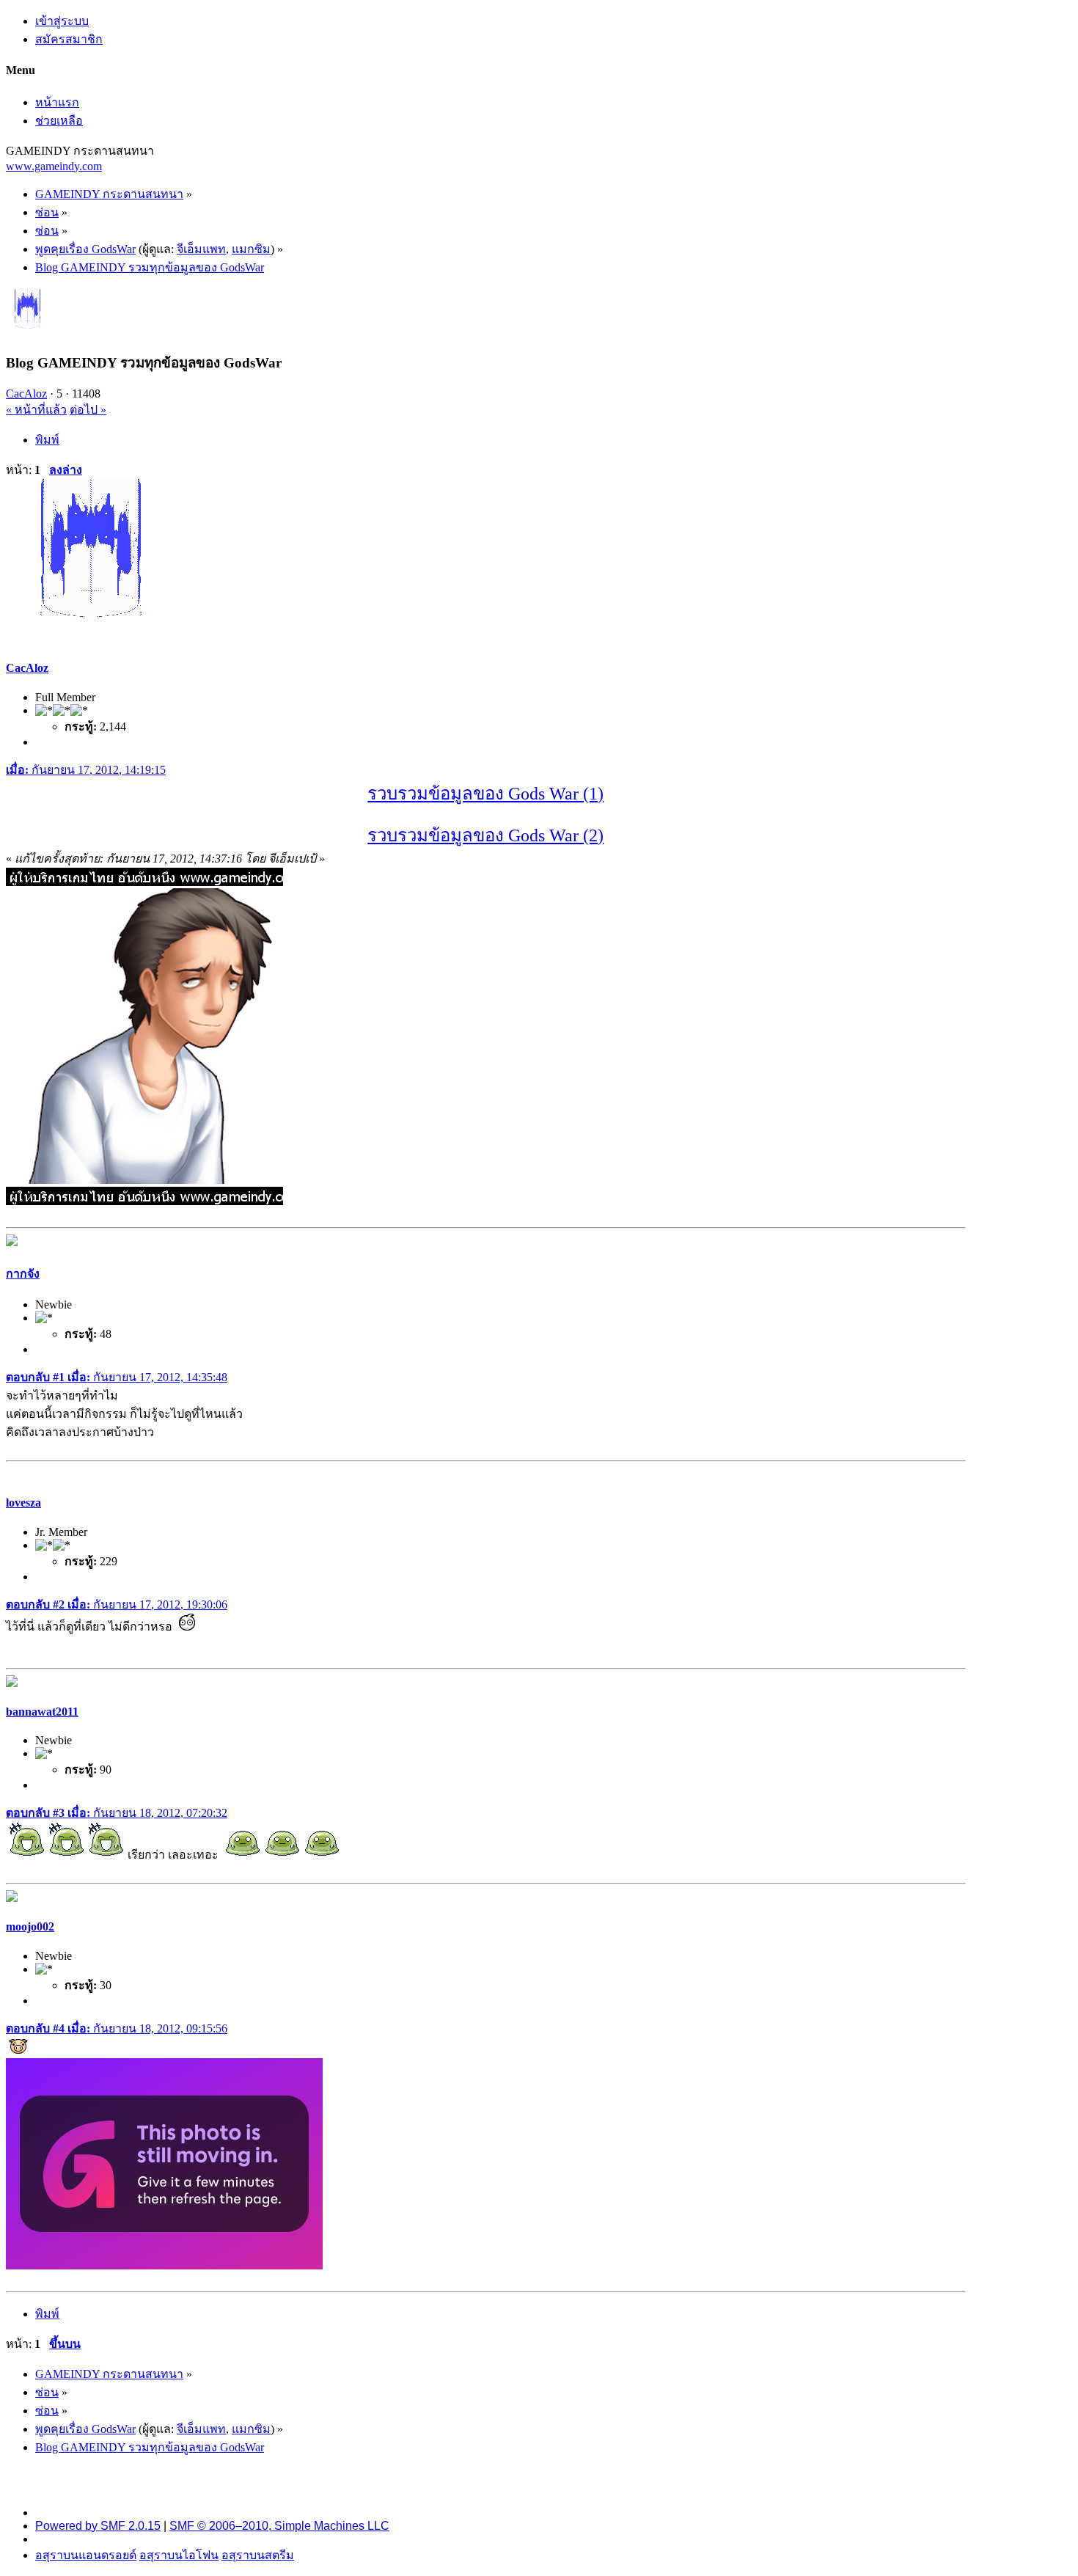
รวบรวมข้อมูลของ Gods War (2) (485, 835)
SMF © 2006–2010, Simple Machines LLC (279, 2526)
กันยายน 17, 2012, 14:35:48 (117, 1377)
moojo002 (30, 1926)
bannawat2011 (42, 1712)
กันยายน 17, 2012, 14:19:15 (86, 770)
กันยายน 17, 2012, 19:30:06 (117, 1604)
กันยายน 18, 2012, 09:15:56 (117, 2028)
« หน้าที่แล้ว (36, 410)
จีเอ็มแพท (201, 249)
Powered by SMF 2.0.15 (98, 2526)
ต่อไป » (88, 410)
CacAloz (26, 394)
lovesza (23, 1503)
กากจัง (23, 1274)
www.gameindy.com (54, 166)
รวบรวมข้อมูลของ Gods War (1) (485, 794)
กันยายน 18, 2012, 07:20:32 (117, 1813)
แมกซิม (251, 249)
